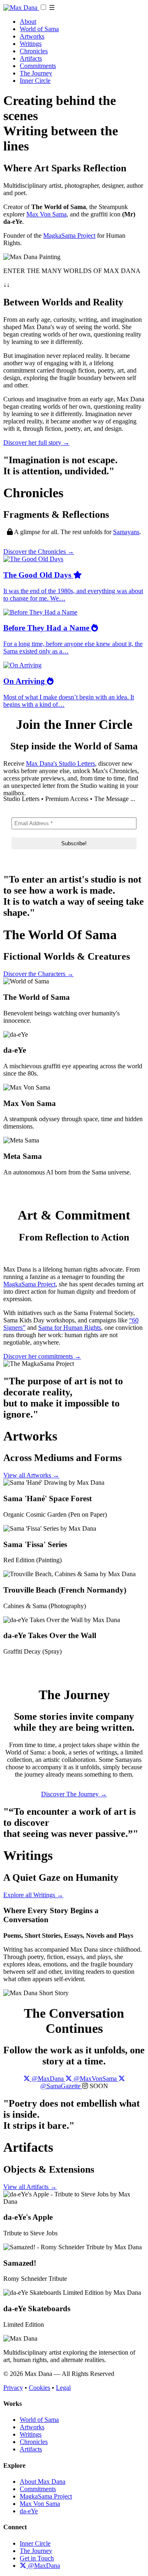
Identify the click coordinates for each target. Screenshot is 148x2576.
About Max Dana (43, 2482)
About (28, 22)
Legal (63, 2388)
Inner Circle (35, 81)
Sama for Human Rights (70, 1328)
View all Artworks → (31, 1475)
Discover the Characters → (38, 974)
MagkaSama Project (69, 236)
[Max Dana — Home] (21, 8)
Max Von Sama (46, 214)
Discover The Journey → (74, 1794)
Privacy (13, 2388)
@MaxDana (43, 2566)
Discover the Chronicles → (39, 552)
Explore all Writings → (33, 1895)
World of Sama (39, 29)
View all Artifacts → (30, 2187)
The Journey (36, 73)
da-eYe (29, 2511)
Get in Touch (37, 2558)
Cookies (39, 2388)
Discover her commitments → (42, 1356)
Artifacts (31, 58)
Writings (31, 44)
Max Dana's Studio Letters (60, 763)
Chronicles (34, 51)
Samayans (126, 532)
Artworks (32, 36)
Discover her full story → (36, 443)
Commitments (38, 66)
